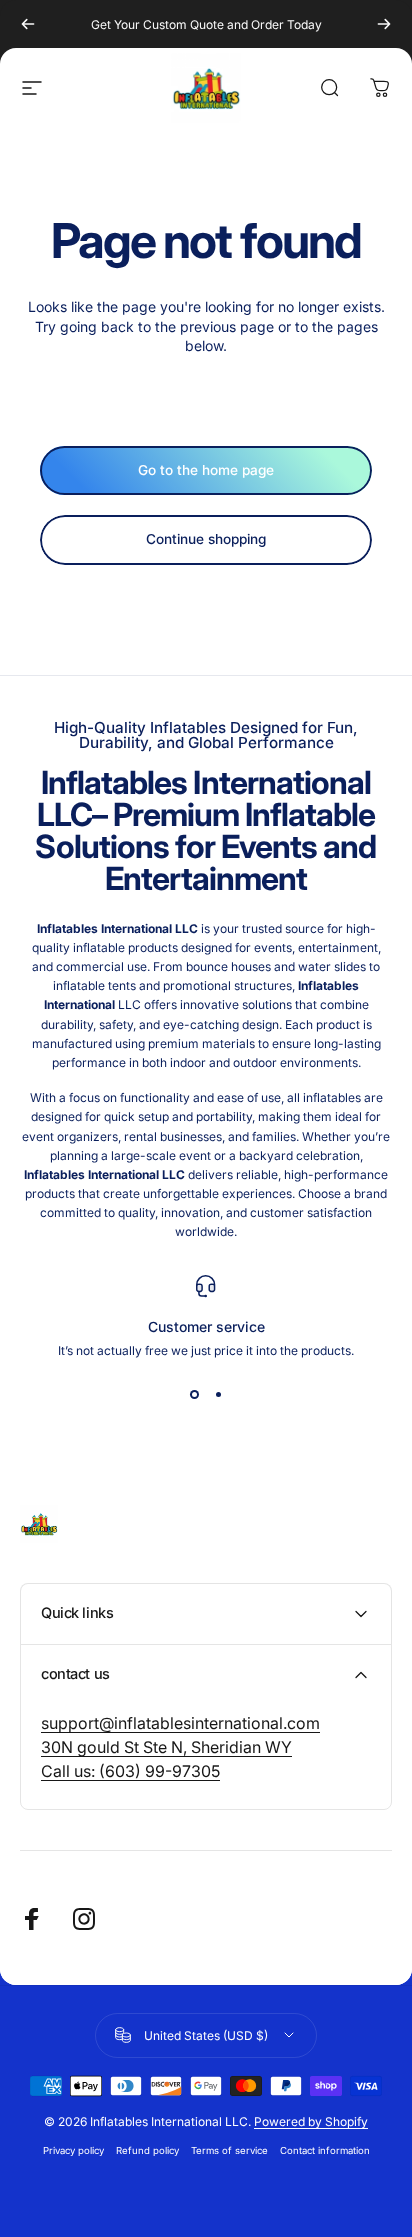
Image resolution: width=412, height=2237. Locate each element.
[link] (180, 1723)
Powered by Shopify (311, 2121)
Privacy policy (73, 2150)
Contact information (325, 2150)
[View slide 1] (194, 1394)
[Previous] (28, 24)
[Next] (384, 24)
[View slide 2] (218, 1394)
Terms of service (229, 2150)
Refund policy (147, 2150)
